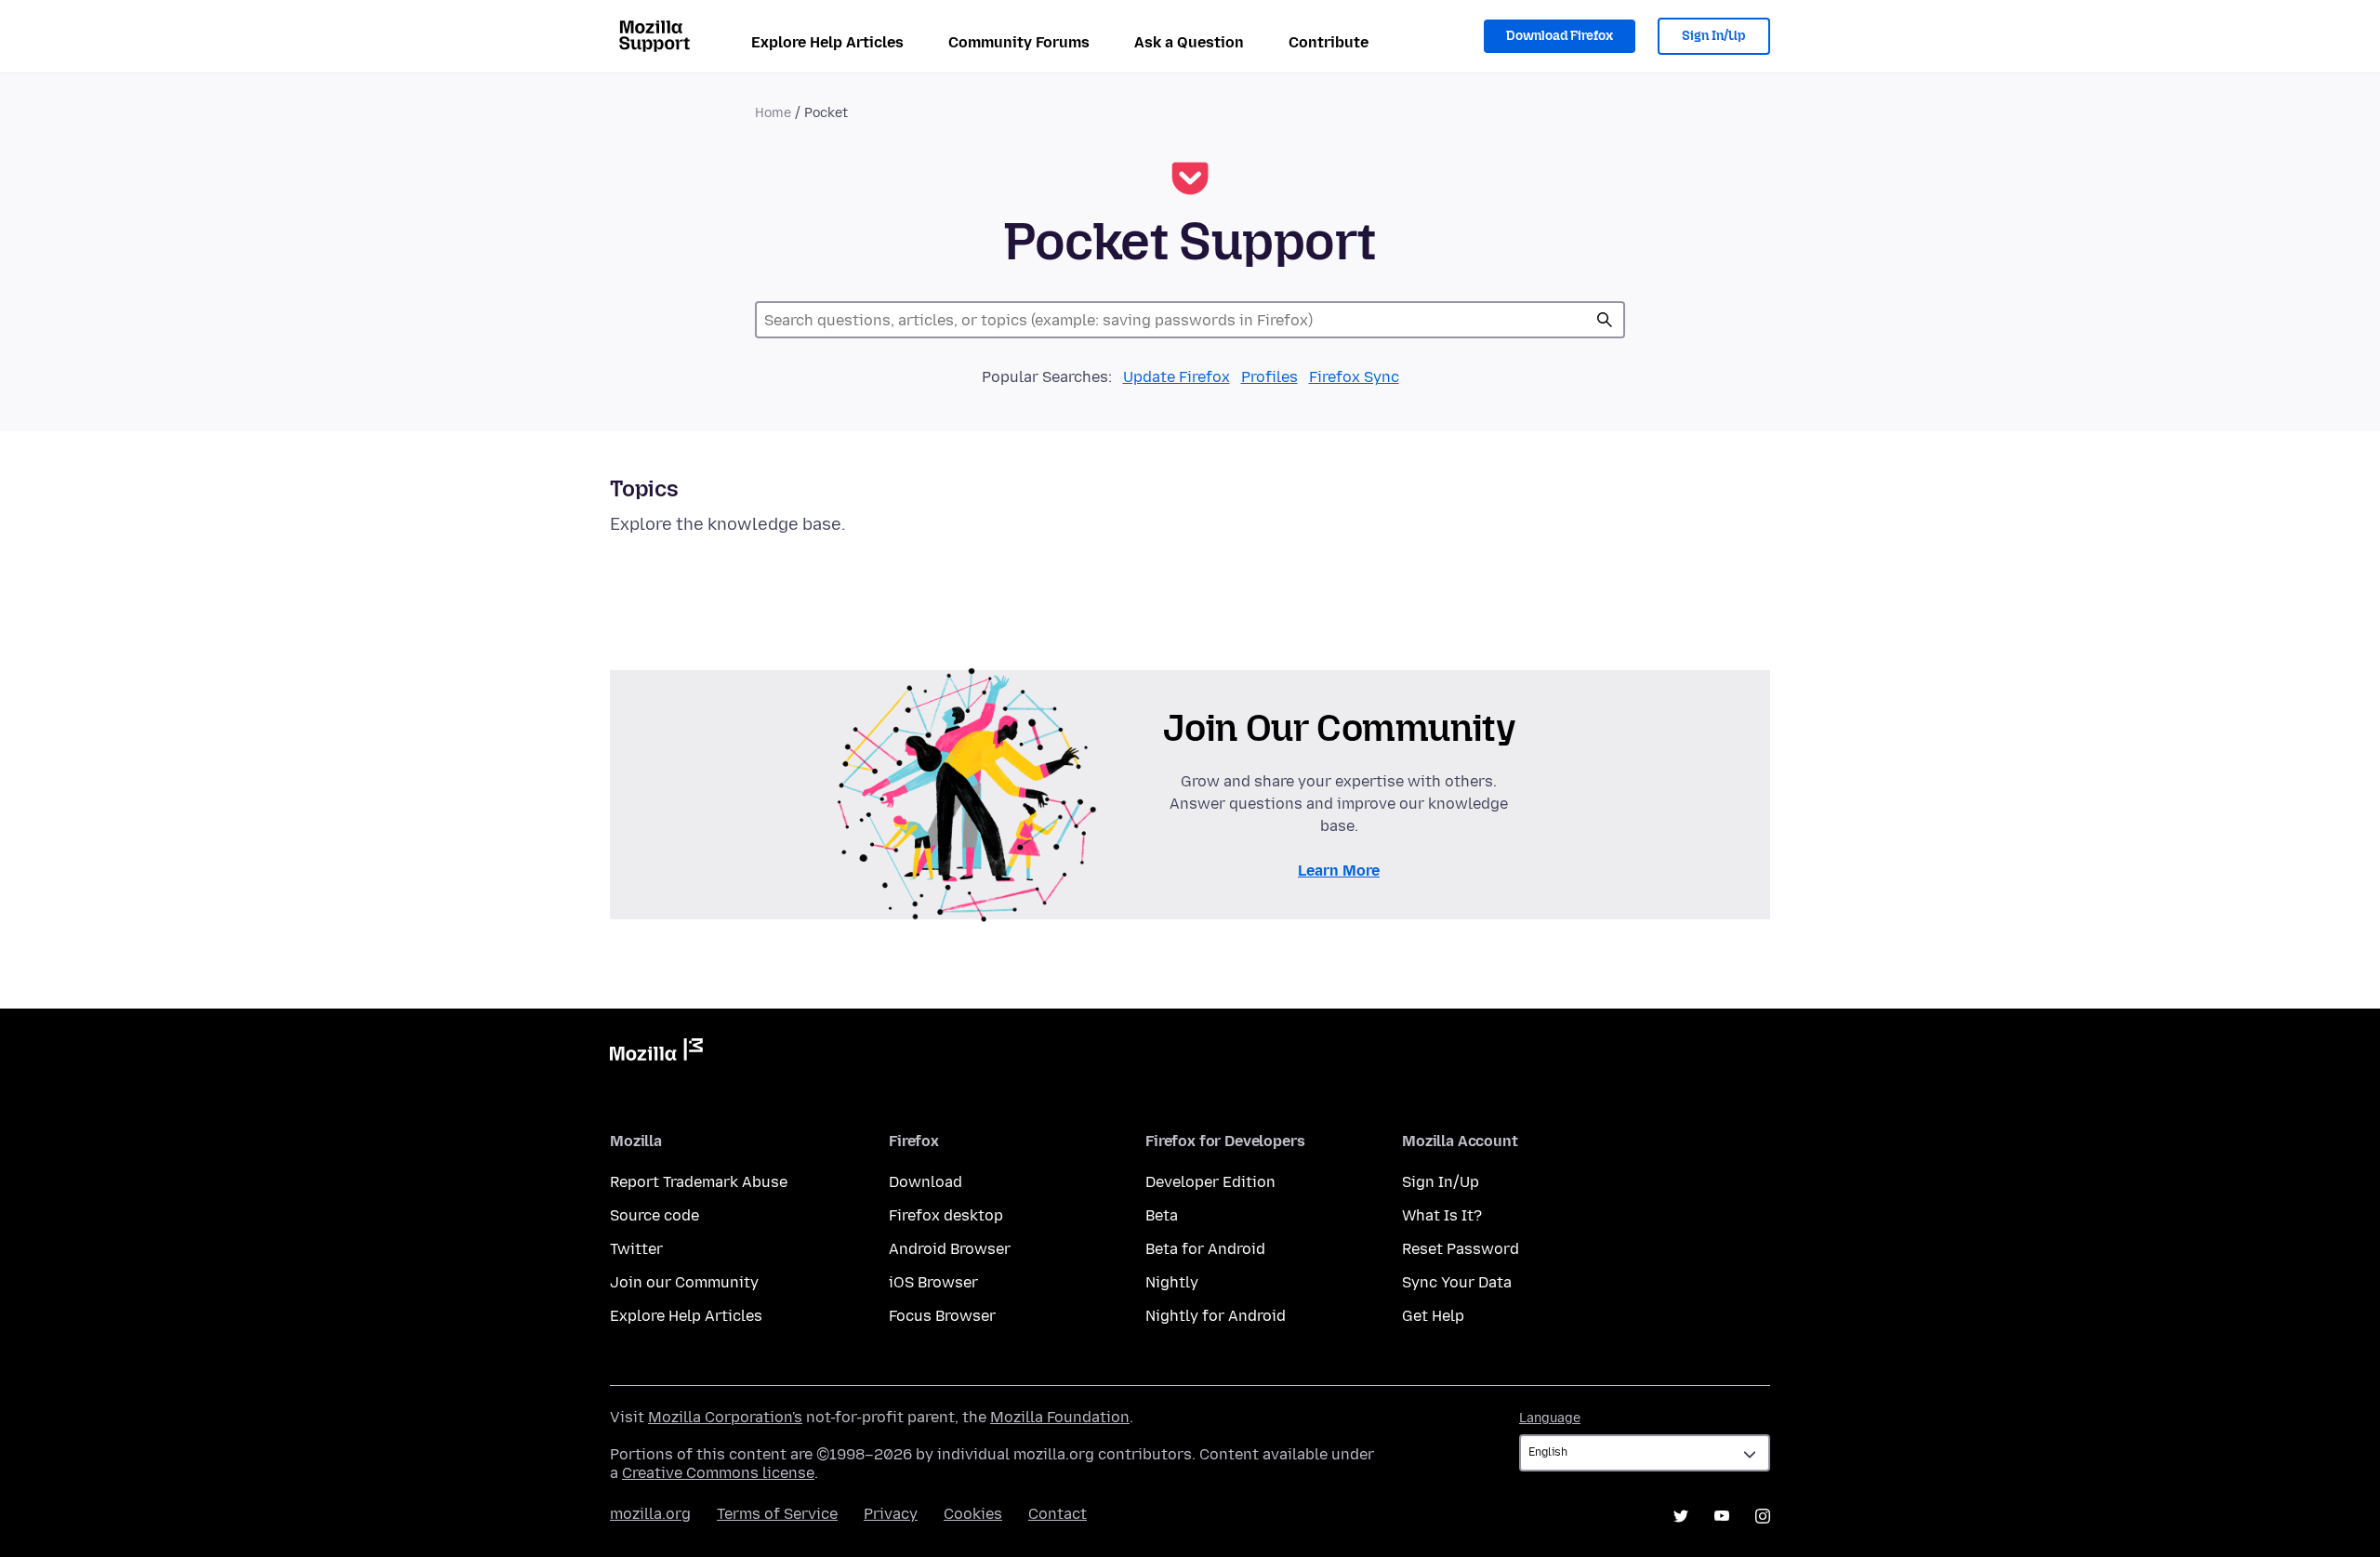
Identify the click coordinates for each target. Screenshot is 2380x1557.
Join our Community (684, 1282)
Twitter (636, 1249)
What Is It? (1442, 1215)
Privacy (891, 1514)
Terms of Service (777, 1514)
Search (1605, 320)
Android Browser (950, 1249)
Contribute (1329, 42)
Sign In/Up (1714, 36)
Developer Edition (1210, 1182)
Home (773, 113)
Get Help (1433, 1316)
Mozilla (656, 1053)
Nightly (1172, 1282)
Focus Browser (942, 1316)
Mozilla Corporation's (725, 1417)
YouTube (1722, 1516)
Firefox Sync (1354, 377)
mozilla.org (650, 1514)
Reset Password (1461, 1249)
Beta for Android (1205, 1249)
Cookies (973, 1514)
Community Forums (1019, 42)
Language (1550, 1418)
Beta (1162, 1215)
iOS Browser (933, 1282)
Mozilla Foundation (1060, 1417)
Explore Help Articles (827, 42)
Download (926, 1182)
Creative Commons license (718, 1473)
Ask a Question (1189, 42)
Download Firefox (1560, 36)
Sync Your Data (1457, 1282)
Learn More (1339, 871)
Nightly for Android (1216, 1316)
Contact (1058, 1514)
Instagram (1763, 1516)
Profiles (1269, 377)
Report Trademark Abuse (699, 1182)
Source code (654, 1215)
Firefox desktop (946, 1215)
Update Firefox (1177, 377)
